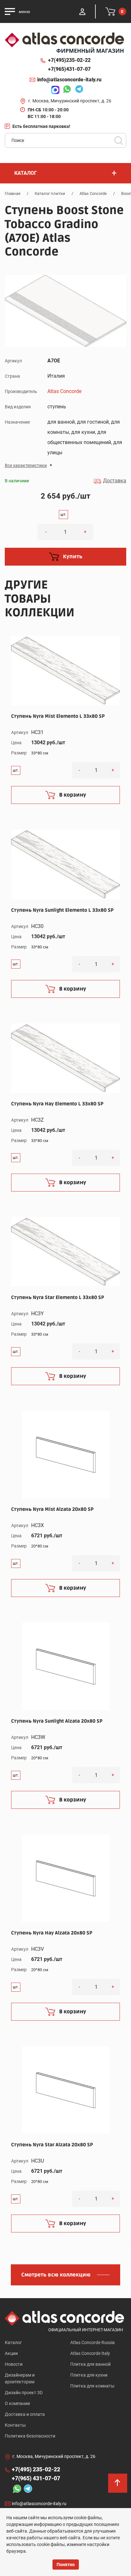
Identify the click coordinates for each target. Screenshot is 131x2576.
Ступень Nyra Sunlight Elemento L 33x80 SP (62, 910)
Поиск (119, 140)
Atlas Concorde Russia (93, 2342)
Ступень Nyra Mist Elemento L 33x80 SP (58, 716)
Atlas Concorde (93, 193)
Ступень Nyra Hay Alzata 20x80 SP (52, 1933)
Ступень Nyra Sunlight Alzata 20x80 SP (57, 1721)
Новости (14, 2364)
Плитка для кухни (89, 2375)
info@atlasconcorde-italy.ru (69, 80)
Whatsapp (65, 90)
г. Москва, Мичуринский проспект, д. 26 (70, 101)
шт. (63, 515)
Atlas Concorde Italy (90, 2353)
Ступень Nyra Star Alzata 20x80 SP (52, 2145)
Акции (11, 2353)
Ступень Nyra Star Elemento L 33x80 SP (58, 1297)
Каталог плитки (50, 193)
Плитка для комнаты (92, 2386)
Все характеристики (26, 465)
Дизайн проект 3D (24, 2393)
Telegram (78, 90)
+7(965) (69, 69)
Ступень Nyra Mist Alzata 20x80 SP (52, 1509)
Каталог (13, 2342)
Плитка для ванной (90, 2364)
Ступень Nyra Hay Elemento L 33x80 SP (57, 1104)
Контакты (15, 2425)
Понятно (66, 2565)
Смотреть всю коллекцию (56, 2275)
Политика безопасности (30, 2436)
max (54, 90)
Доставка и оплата (25, 2414)
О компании (17, 2403)
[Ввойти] (82, 11)
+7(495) (69, 60)
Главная (13, 193)
